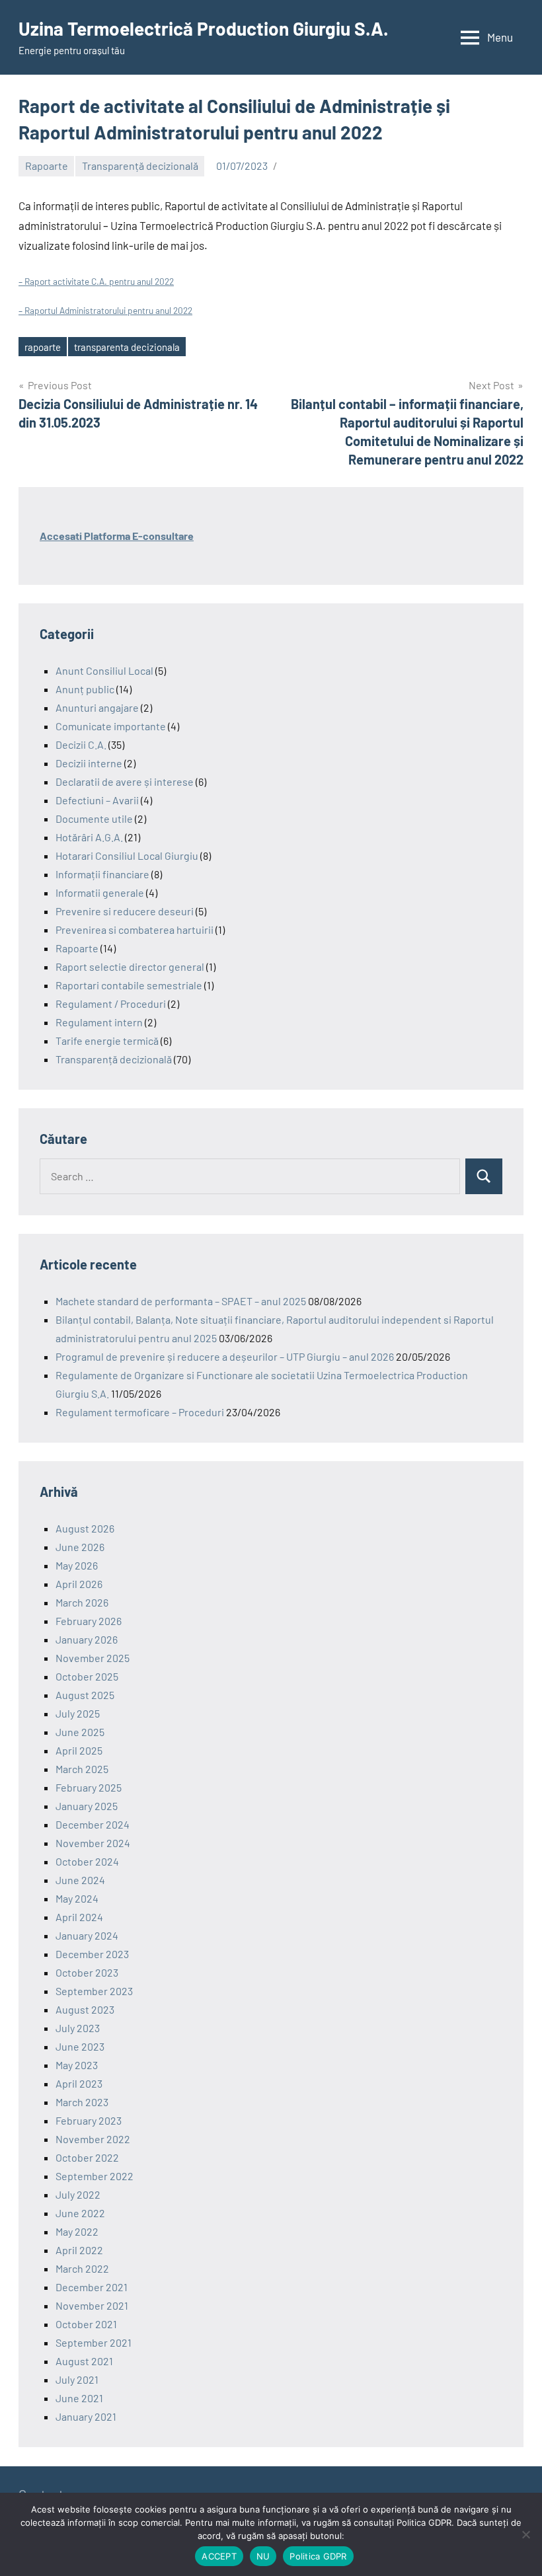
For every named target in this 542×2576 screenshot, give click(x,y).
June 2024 (80, 1880)
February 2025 (89, 1787)
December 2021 (92, 2287)
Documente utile (94, 818)
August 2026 (85, 1528)
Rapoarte (47, 166)
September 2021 (94, 2342)
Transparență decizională (140, 166)
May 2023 (77, 2065)
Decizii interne (89, 763)
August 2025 (85, 1695)
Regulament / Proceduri (111, 1004)
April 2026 (79, 1584)
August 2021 (84, 2361)
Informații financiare (102, 874)
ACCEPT (219, 2556)
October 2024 (87, 1861)
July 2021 (77, 2379)
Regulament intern (99, 1022)
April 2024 (79, 1917)
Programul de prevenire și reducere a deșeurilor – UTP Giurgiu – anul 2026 (225, 1356)
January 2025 (87, 1806)
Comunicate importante (111, 726)
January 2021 (86, 2416)
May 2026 (77, 1565)
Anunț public (85, 689)
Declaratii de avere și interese (125, 781)
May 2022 (77, 2231)
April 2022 (79, 2250)
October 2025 (87, 1676)
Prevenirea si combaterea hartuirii (135, 929)
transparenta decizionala (127, 347)
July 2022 (78, 2194)
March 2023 (82, 2102)
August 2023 (85, 2009)
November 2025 (93, 1658)
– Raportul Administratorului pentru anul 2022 (105, 310)
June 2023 (80, 2046)
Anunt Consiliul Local (104, 670)
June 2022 (80, 2213)
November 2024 (93, 1843)
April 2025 (79, 1750)
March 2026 (82, 1602)
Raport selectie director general (130, 966)
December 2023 (92, 1954)
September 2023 (94, 1991)
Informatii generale (100, 892)
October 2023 (87, 1972)
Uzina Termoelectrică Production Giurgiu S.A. (204, 28)
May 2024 (77, 1898)
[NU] (525, 2534)
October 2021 (86, 2324)
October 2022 (87, 2157)
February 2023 (89, 2120)
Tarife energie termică (107, 1041)
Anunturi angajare (97, 707)
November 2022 (93, 2139)
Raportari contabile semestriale (129, 985)
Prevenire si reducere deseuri (125, 911)
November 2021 (92, 2305)
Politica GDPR (318, 2556)
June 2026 (80, 1547)
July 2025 (78, 1713)
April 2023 (79, 2083)
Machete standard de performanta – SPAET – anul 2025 (181, 1301)
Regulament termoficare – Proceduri (140, 1412)
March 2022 (82, 2268)
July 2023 (78, 2028)
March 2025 (82, 1769)
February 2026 (89, 1621)
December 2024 (93, 1824)
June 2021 (79, 2398)
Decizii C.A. (81, 744)
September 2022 (95, 2176)
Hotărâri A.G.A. (89, 837)
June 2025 (80, 1732)
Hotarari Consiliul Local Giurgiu (127, 855)
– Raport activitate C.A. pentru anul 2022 (96, 281)
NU (263, 2556)
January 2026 (87, 1639)
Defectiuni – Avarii (97, 800)
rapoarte (43, 347)
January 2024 (87, 1935)
